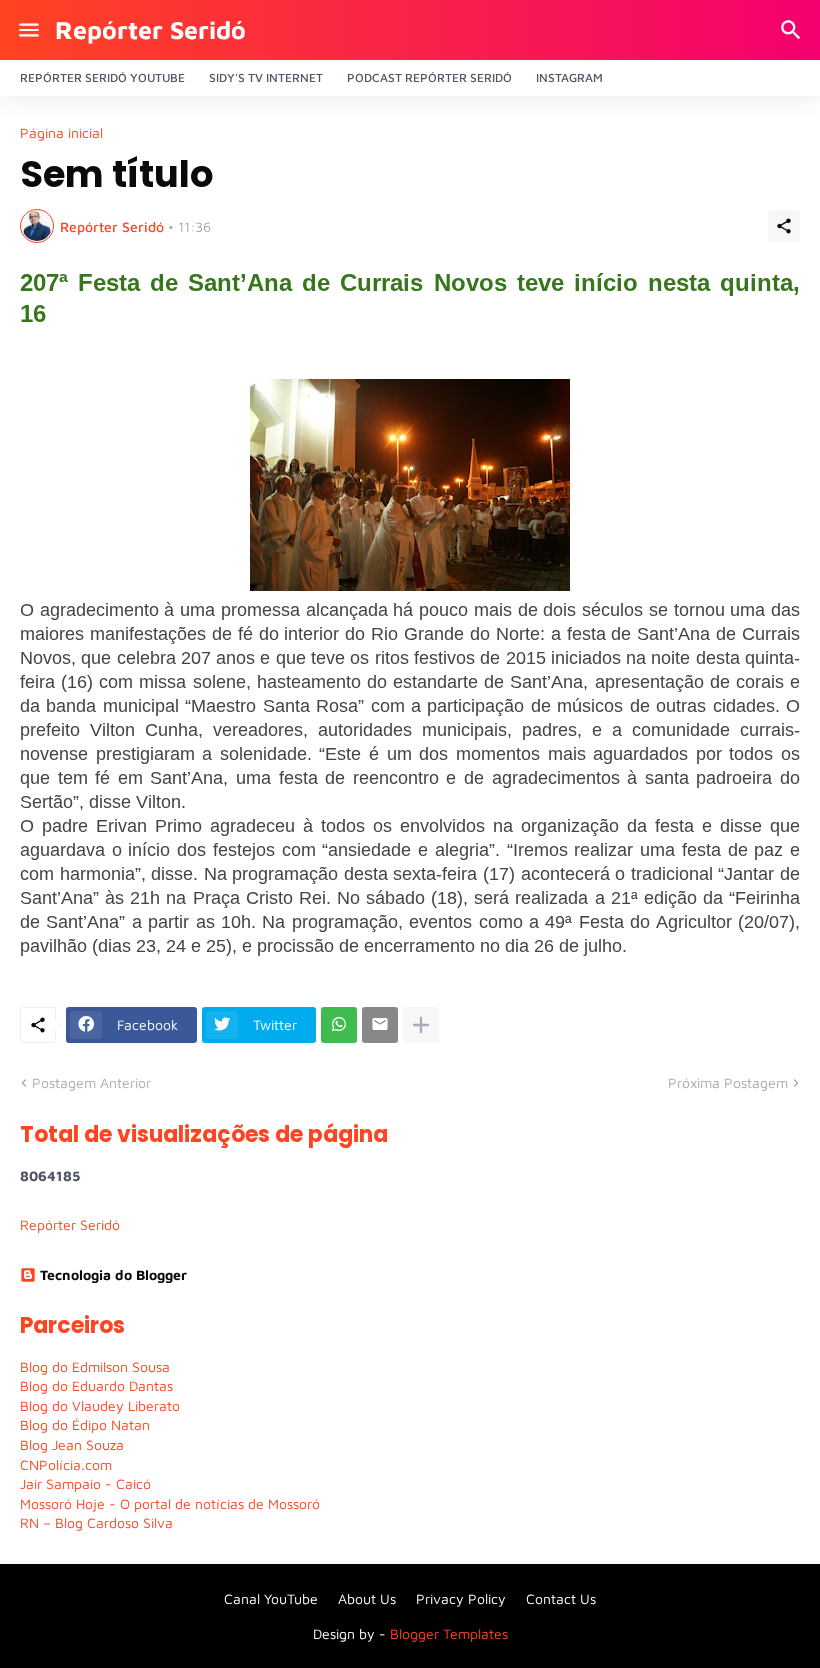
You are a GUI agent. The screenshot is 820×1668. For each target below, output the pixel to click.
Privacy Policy (461, 1598)
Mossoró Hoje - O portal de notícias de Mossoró (170, 1503)
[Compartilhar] (784, 226)
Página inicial (61, 133)
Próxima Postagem (728, 1082)
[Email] (380, 1025)
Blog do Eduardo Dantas (96, 1385)
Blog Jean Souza (72, 1444)
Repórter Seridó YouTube (102, 77)
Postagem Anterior (91, 1082)
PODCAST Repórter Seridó (429, 77)
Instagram (569, 77)
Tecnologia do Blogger (113, 1274)
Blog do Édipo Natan (85, 1424)
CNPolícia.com (66, 1464)
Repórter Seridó (150, 29)
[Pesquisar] (793, 30)
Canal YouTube (271, 1598)
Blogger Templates (449, 1633)
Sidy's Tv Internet (266, 77)
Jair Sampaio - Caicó (85, 1483)
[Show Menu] (27, 30)
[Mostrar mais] (421, 1025)
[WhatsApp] (339, 1025)
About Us (367, 1598)
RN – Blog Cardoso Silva (96, 1522)
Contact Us (561, 1598)
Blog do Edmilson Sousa (95, 1366)
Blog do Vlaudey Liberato (100, 1405)
